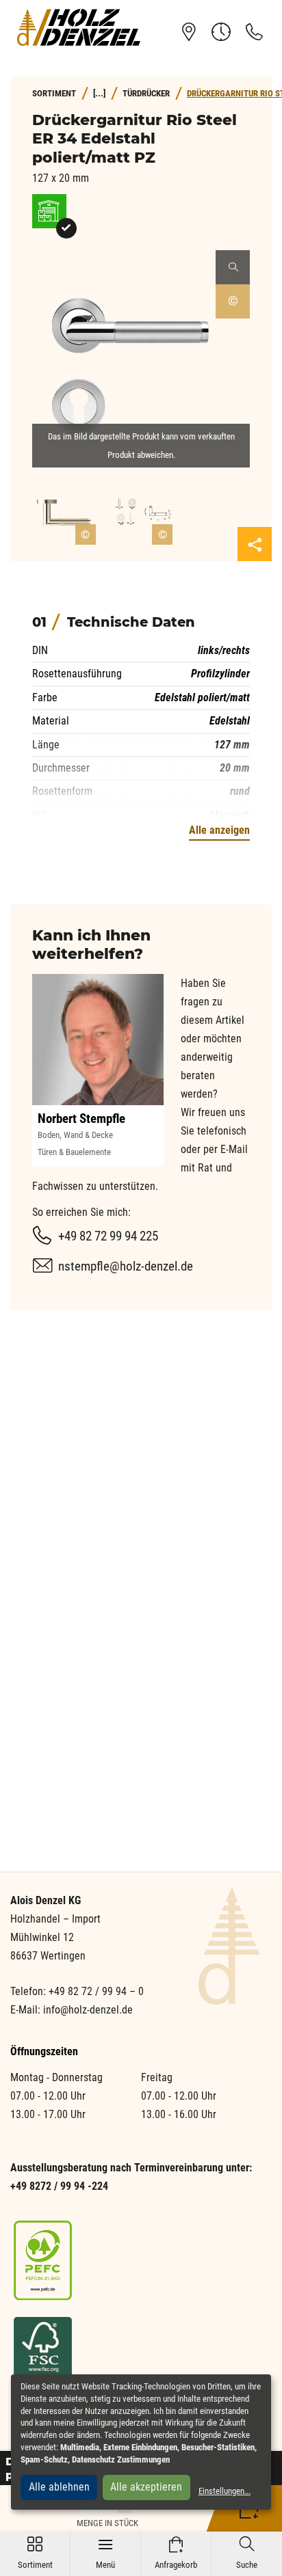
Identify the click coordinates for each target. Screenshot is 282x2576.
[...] (99, 93)
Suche (247, 2553)
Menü (105, 2553)
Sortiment (35, 2553)
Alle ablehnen (59, 2487)
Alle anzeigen (219, 830)
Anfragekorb (176, 2553)
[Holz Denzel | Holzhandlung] (79, 27)
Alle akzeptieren (146, 2487)
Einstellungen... (225, 2491)
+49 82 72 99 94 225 (108, 1236)
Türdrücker (146, 93)
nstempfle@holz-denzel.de (126, 1266)
